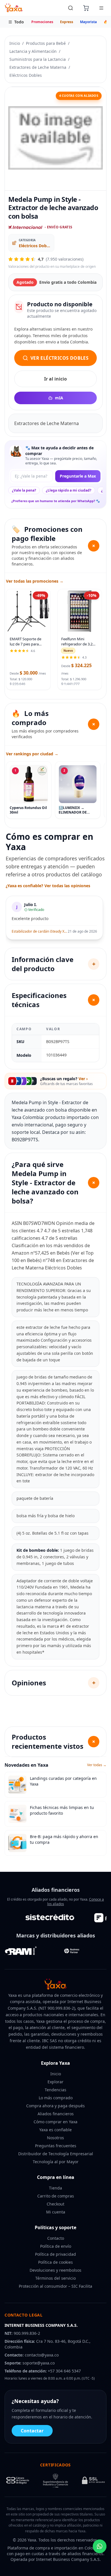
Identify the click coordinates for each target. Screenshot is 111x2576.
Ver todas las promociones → (35, 581)
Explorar (55, 2082)
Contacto (56, 2238)
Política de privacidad (55, 2254)
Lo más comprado (56, 2098)
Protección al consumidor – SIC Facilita (55, 2286)
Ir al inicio (55, 379)
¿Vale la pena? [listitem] (24, 490)
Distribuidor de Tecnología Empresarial (56, 2154)
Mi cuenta (56, 2212)
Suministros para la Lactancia (38, 59)
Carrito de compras (56, 2196)
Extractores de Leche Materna (38, 67)
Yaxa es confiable (55, 2130)
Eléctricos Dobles (26, 75)
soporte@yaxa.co (39, 2363)
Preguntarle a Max (78, 476)
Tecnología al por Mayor (56, 2162)
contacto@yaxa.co (42, 2355)
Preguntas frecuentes (56, 2146)
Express (67, 22)
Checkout (55, 2204)
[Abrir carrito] (86, 8)
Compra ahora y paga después (55, 2106)
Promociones (42, 22)
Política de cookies (55, 2262)
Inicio (15, 43)
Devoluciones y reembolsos (55, 2270)
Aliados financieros (56, 2114)
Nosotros (55, 2138)
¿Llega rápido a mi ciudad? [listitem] (69, 490)
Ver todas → (97, 1765)
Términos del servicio (55, 2278)
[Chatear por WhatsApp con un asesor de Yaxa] (100, 2546)
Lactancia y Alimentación (33, 51)
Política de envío (56, 2246)
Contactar (32, 2431)
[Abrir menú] (101, 8)
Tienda (55, 2188)
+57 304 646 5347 (64, 2371)
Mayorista (88, 22)
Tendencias (55, 2090)
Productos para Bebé (46, 43)
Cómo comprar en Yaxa (55, 2122)
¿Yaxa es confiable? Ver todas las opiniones (48, 886)
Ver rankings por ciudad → (32, 754)
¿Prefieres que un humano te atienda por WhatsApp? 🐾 (56, 501)
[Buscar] (71, 8)
